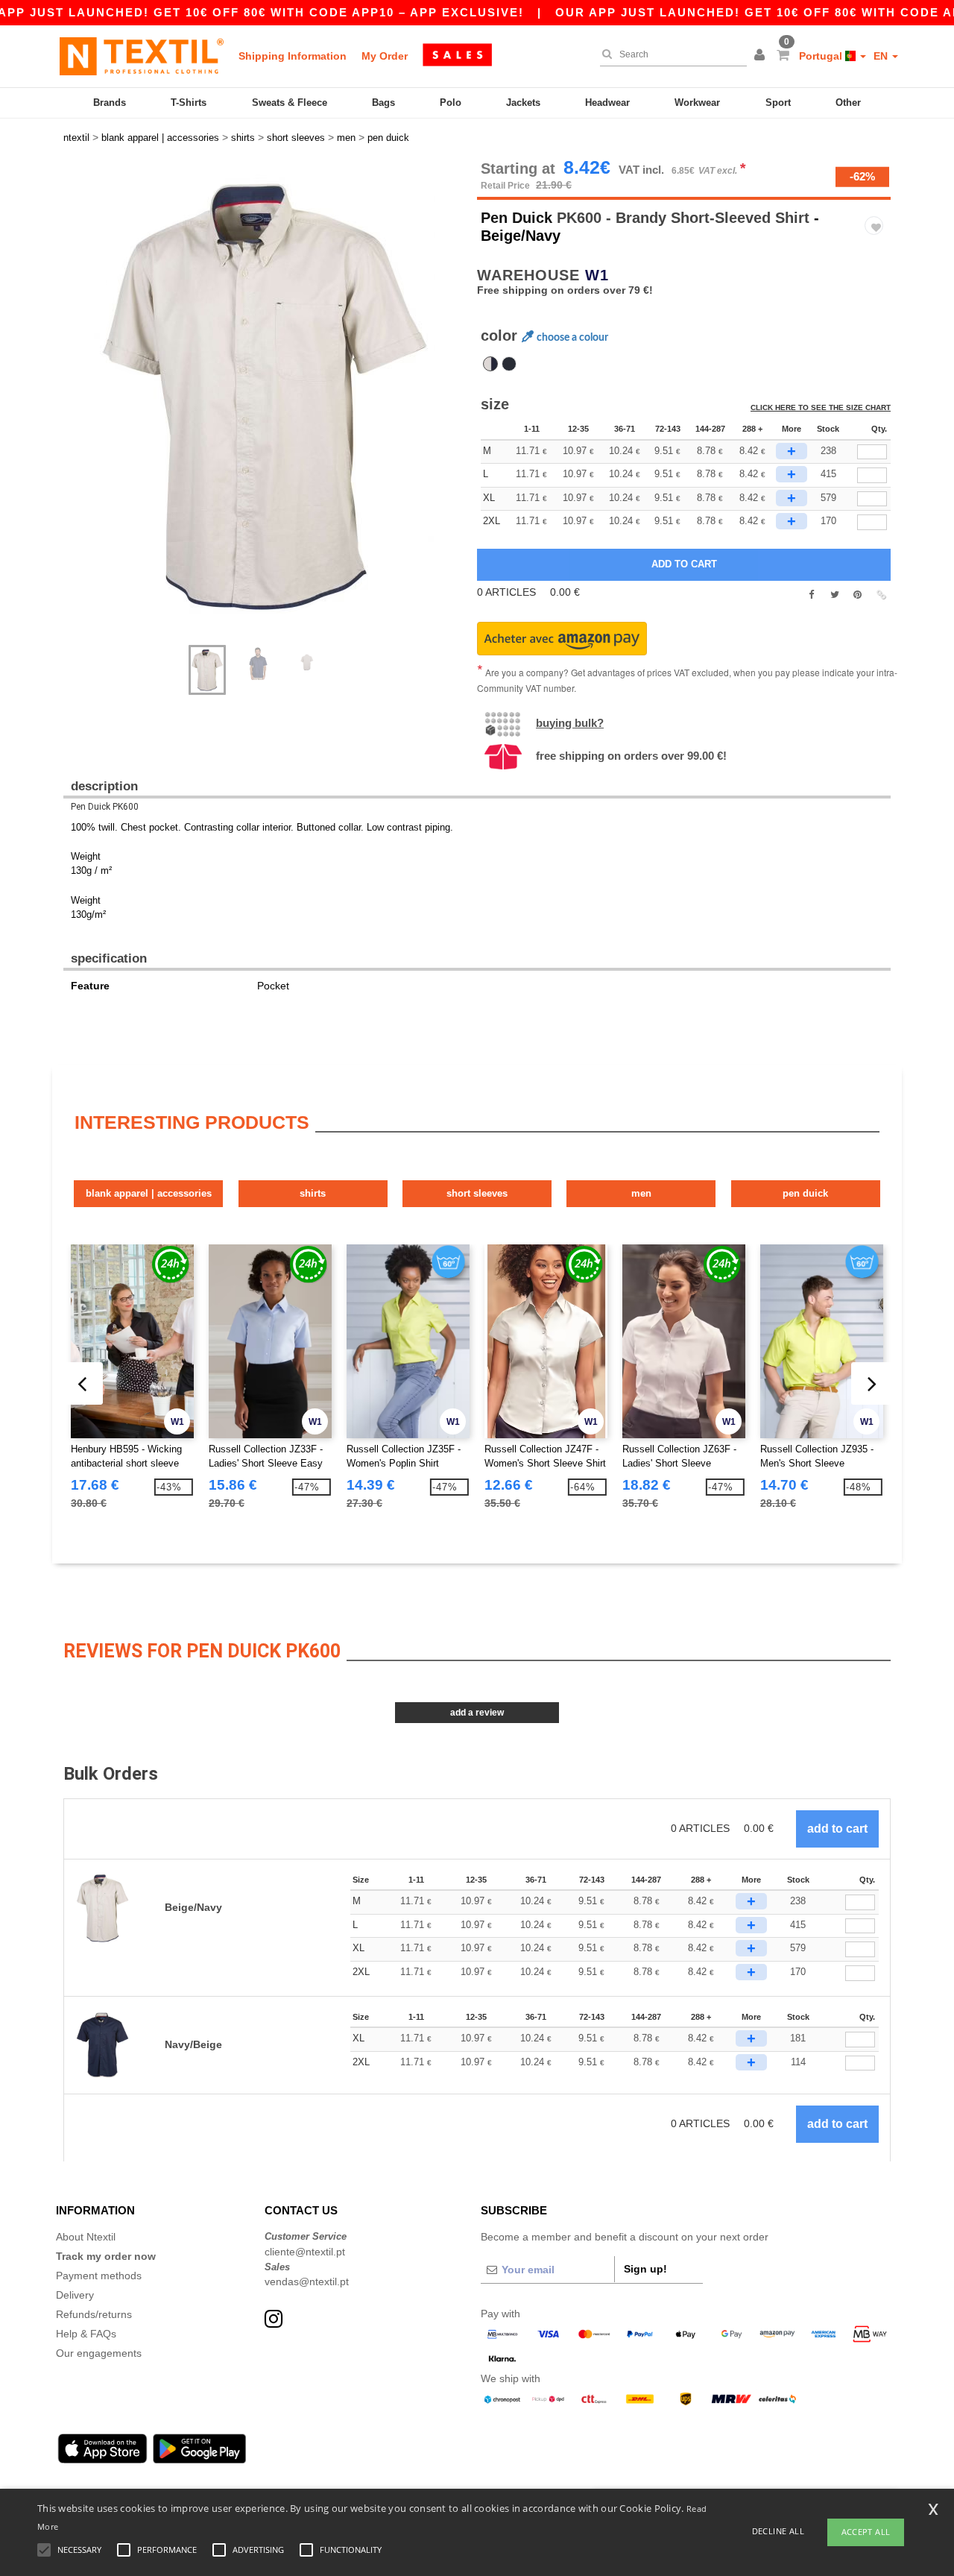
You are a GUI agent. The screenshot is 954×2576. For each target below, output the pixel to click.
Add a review (477, 1713)
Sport (778, 103)
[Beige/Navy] (490, 364)
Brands (110, 103)
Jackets (523, 103)
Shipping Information (293, 56)
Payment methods (99, 2276)
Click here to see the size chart (821, 407)
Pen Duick (517, 218)
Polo (451, 103)
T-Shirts (189, 103)
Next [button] (275, 410)
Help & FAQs (86, 2334)
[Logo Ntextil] (142, 56)
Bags (383, 103)
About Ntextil (86, 2237)
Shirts (313, 1193)
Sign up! (645, 2269)
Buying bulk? (570, 723)
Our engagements (99, 2353)
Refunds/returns (94, 2314)
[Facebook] (811, 595)
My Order (385, 56)
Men (641, 1193)
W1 (597, 275)
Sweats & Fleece (290, 103)
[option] (265, 395)
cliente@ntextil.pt (305, 2252)
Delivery (75, 2295)
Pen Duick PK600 (105, 807)
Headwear (607, 103)
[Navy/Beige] (509, 364)
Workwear (697, 103)
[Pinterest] (857, 595)
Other (848, 103)
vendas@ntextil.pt (307, 2281)
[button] (762, 56)
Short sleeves (477, 1193)
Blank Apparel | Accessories (149, 1193)
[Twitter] (834, 595)
